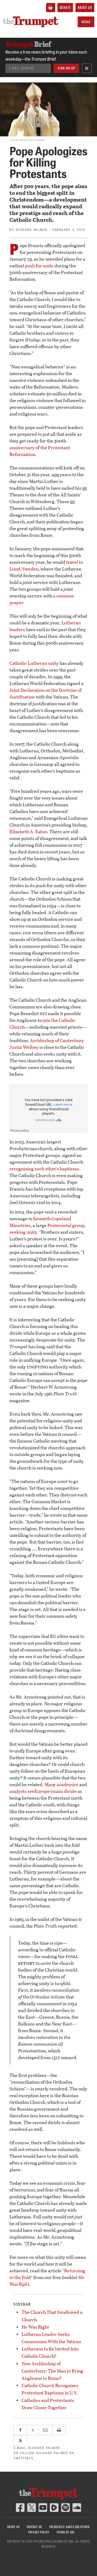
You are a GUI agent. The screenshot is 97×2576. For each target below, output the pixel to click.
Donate (65, 8)
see (31, 1791)
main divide (65, 1791)
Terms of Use (66, 2532)
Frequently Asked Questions (70, 2527)
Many (50, 1784)
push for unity (39, 266)
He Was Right (35, 2327)
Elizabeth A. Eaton (28, 831)
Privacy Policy (39, 2532)
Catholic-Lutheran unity (34, 663)
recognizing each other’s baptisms (44, 1169)
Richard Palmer (32, 230)
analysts (18, 1791)
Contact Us (34, 2527)
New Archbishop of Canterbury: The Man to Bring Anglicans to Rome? (52, 2371)
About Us (85, 8)
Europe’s (44, 1791)
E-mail (37, 2448)
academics (67, 1784)
